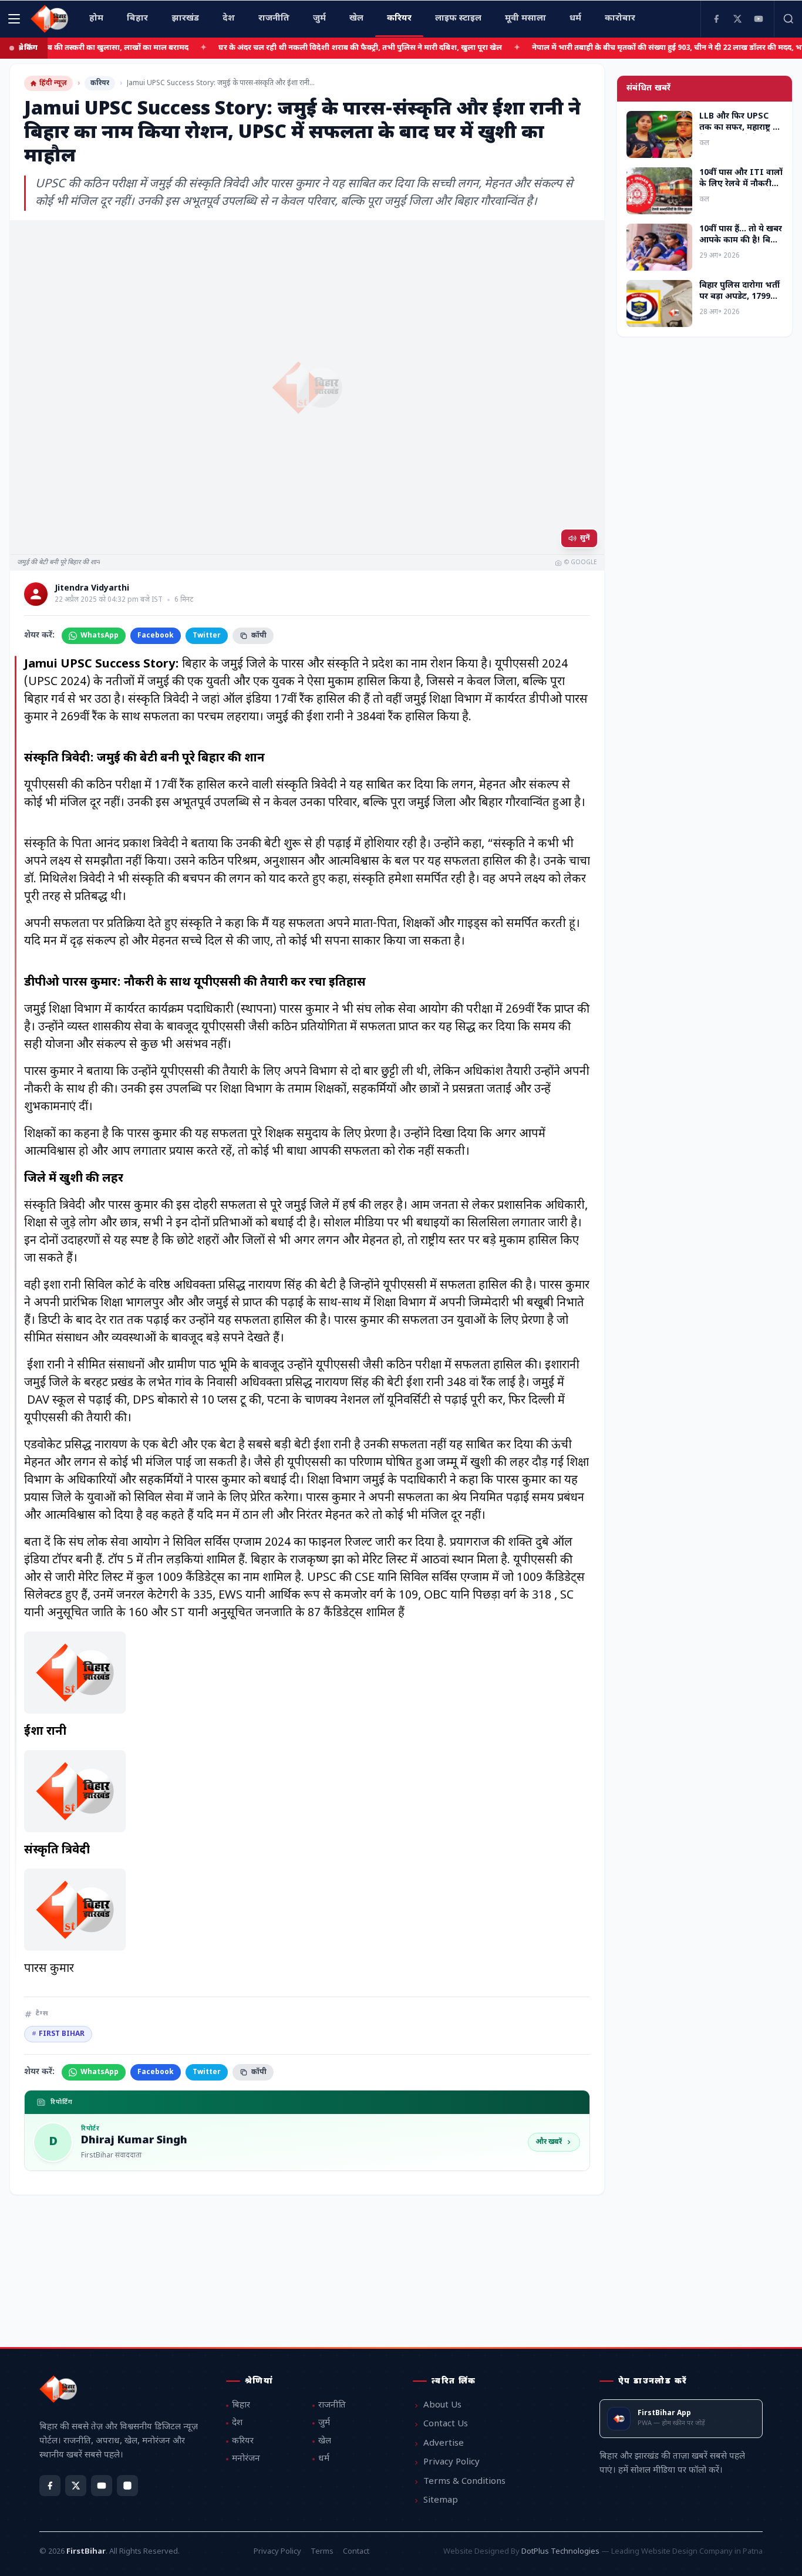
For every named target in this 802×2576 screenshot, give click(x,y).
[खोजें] (788, 19)
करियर (100, 83)
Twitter (207, 636)
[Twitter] (737, 19)
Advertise (444, 2444)
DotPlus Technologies (560, 2552)
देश (237, 2423)
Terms (322, 2552)
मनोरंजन (246, 2459)
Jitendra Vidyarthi (92, 589)
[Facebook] (716, 19)
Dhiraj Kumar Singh (134, 2141)
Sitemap (441, 2501)
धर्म (324, 2459)
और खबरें (549, 2142)
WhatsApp (100, 636)
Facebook (156, 636)
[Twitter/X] (76, 2486)
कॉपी (259, 636)
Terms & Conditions (464, 2482)
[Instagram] (127, 2486)
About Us (442, 2405)
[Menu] (14, 19)
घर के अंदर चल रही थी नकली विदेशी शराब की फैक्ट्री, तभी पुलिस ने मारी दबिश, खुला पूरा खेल (304, 48)
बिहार (241, 2405)
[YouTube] (759, 19)
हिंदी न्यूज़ (53, 83)
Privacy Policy (451, 2462)
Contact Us (446, 2424)
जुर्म (324, 2423)
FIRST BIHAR (58, 2034)
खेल (325, 2441)
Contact (356, 2552)
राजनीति (332, 2405)
